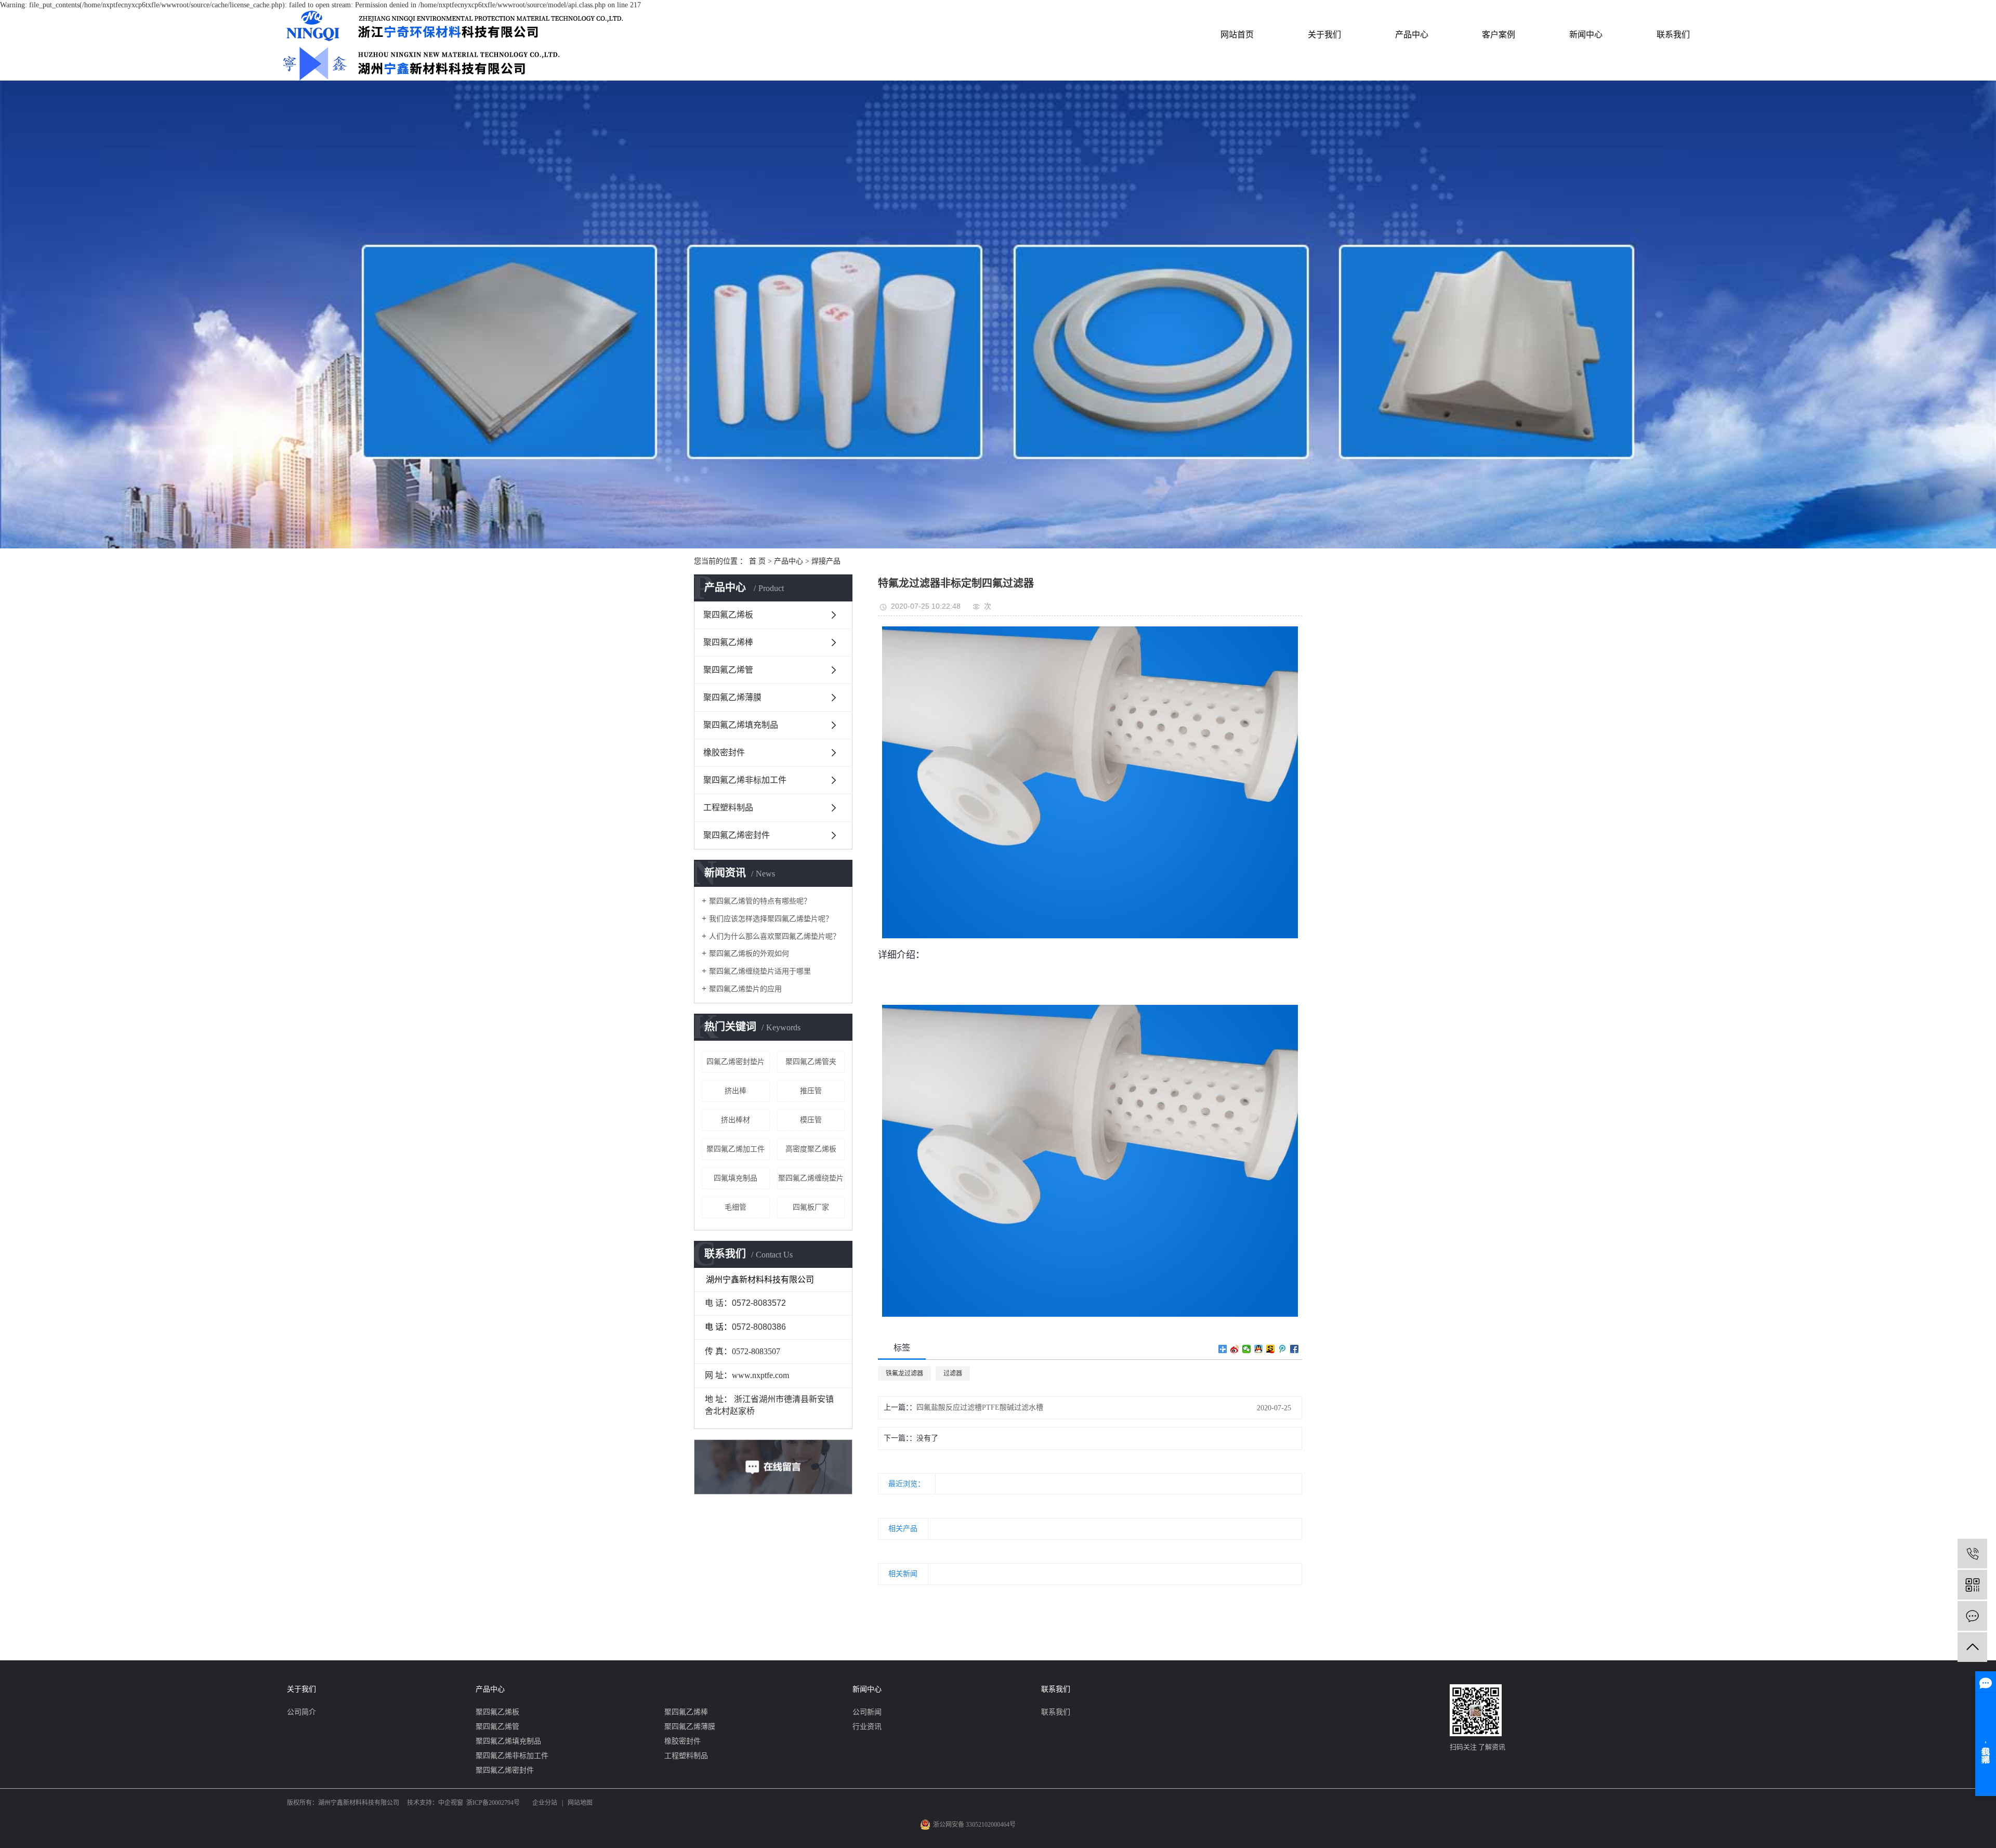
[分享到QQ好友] (1259, 1349)
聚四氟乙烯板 (728, 615)
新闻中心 (1586, 35)
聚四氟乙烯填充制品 (741, 725)
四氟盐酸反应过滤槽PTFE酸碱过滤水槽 (980, 1407)
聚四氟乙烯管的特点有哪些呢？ (760, 901)
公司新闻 (867, 1712)
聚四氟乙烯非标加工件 (745, 780)
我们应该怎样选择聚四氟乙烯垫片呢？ (771, 919)
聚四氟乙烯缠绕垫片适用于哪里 (760, 971)
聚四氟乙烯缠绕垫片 (811, 1178)
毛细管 (736, 1207)
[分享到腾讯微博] (1283, 1349)
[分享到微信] (1247, 1349)
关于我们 (1324, 35)
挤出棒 (736, 1091)
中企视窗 (451, 1803)
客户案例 (1499, 35)
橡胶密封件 (724, 752)
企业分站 (545, 1803)
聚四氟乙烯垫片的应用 (745, 989)
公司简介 (301, 1712)
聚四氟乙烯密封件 (737, 835)
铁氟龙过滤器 (904, 1373)
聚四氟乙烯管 (728, 670)
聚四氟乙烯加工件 (736, 1149)
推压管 (811, 1091)
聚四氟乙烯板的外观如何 (749, 954)
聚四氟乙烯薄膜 (732, 697)
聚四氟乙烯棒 (728, 642)
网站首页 (1237, 35)
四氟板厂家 (811, 1207)
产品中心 (1412, 35)
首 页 (757, 561)
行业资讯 (867, 1727)
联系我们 (1673, 35)
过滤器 (953, 1373)
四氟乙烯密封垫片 (736, 1062)
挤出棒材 (736, 1120)
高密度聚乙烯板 (811, 1149)
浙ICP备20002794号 (493, 1803)
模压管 (811, 1120)
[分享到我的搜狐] (1271, 1349)
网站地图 (580, 1803)
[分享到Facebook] (1295, 1349)
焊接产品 (826, 561)
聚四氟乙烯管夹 (811, 1062)
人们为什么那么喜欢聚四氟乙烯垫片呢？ (774, 936)
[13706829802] (1972, 1554)
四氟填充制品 (736, 1178)
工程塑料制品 (728, 808)
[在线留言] (1972, 1616)
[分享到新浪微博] (1235, 1349)
